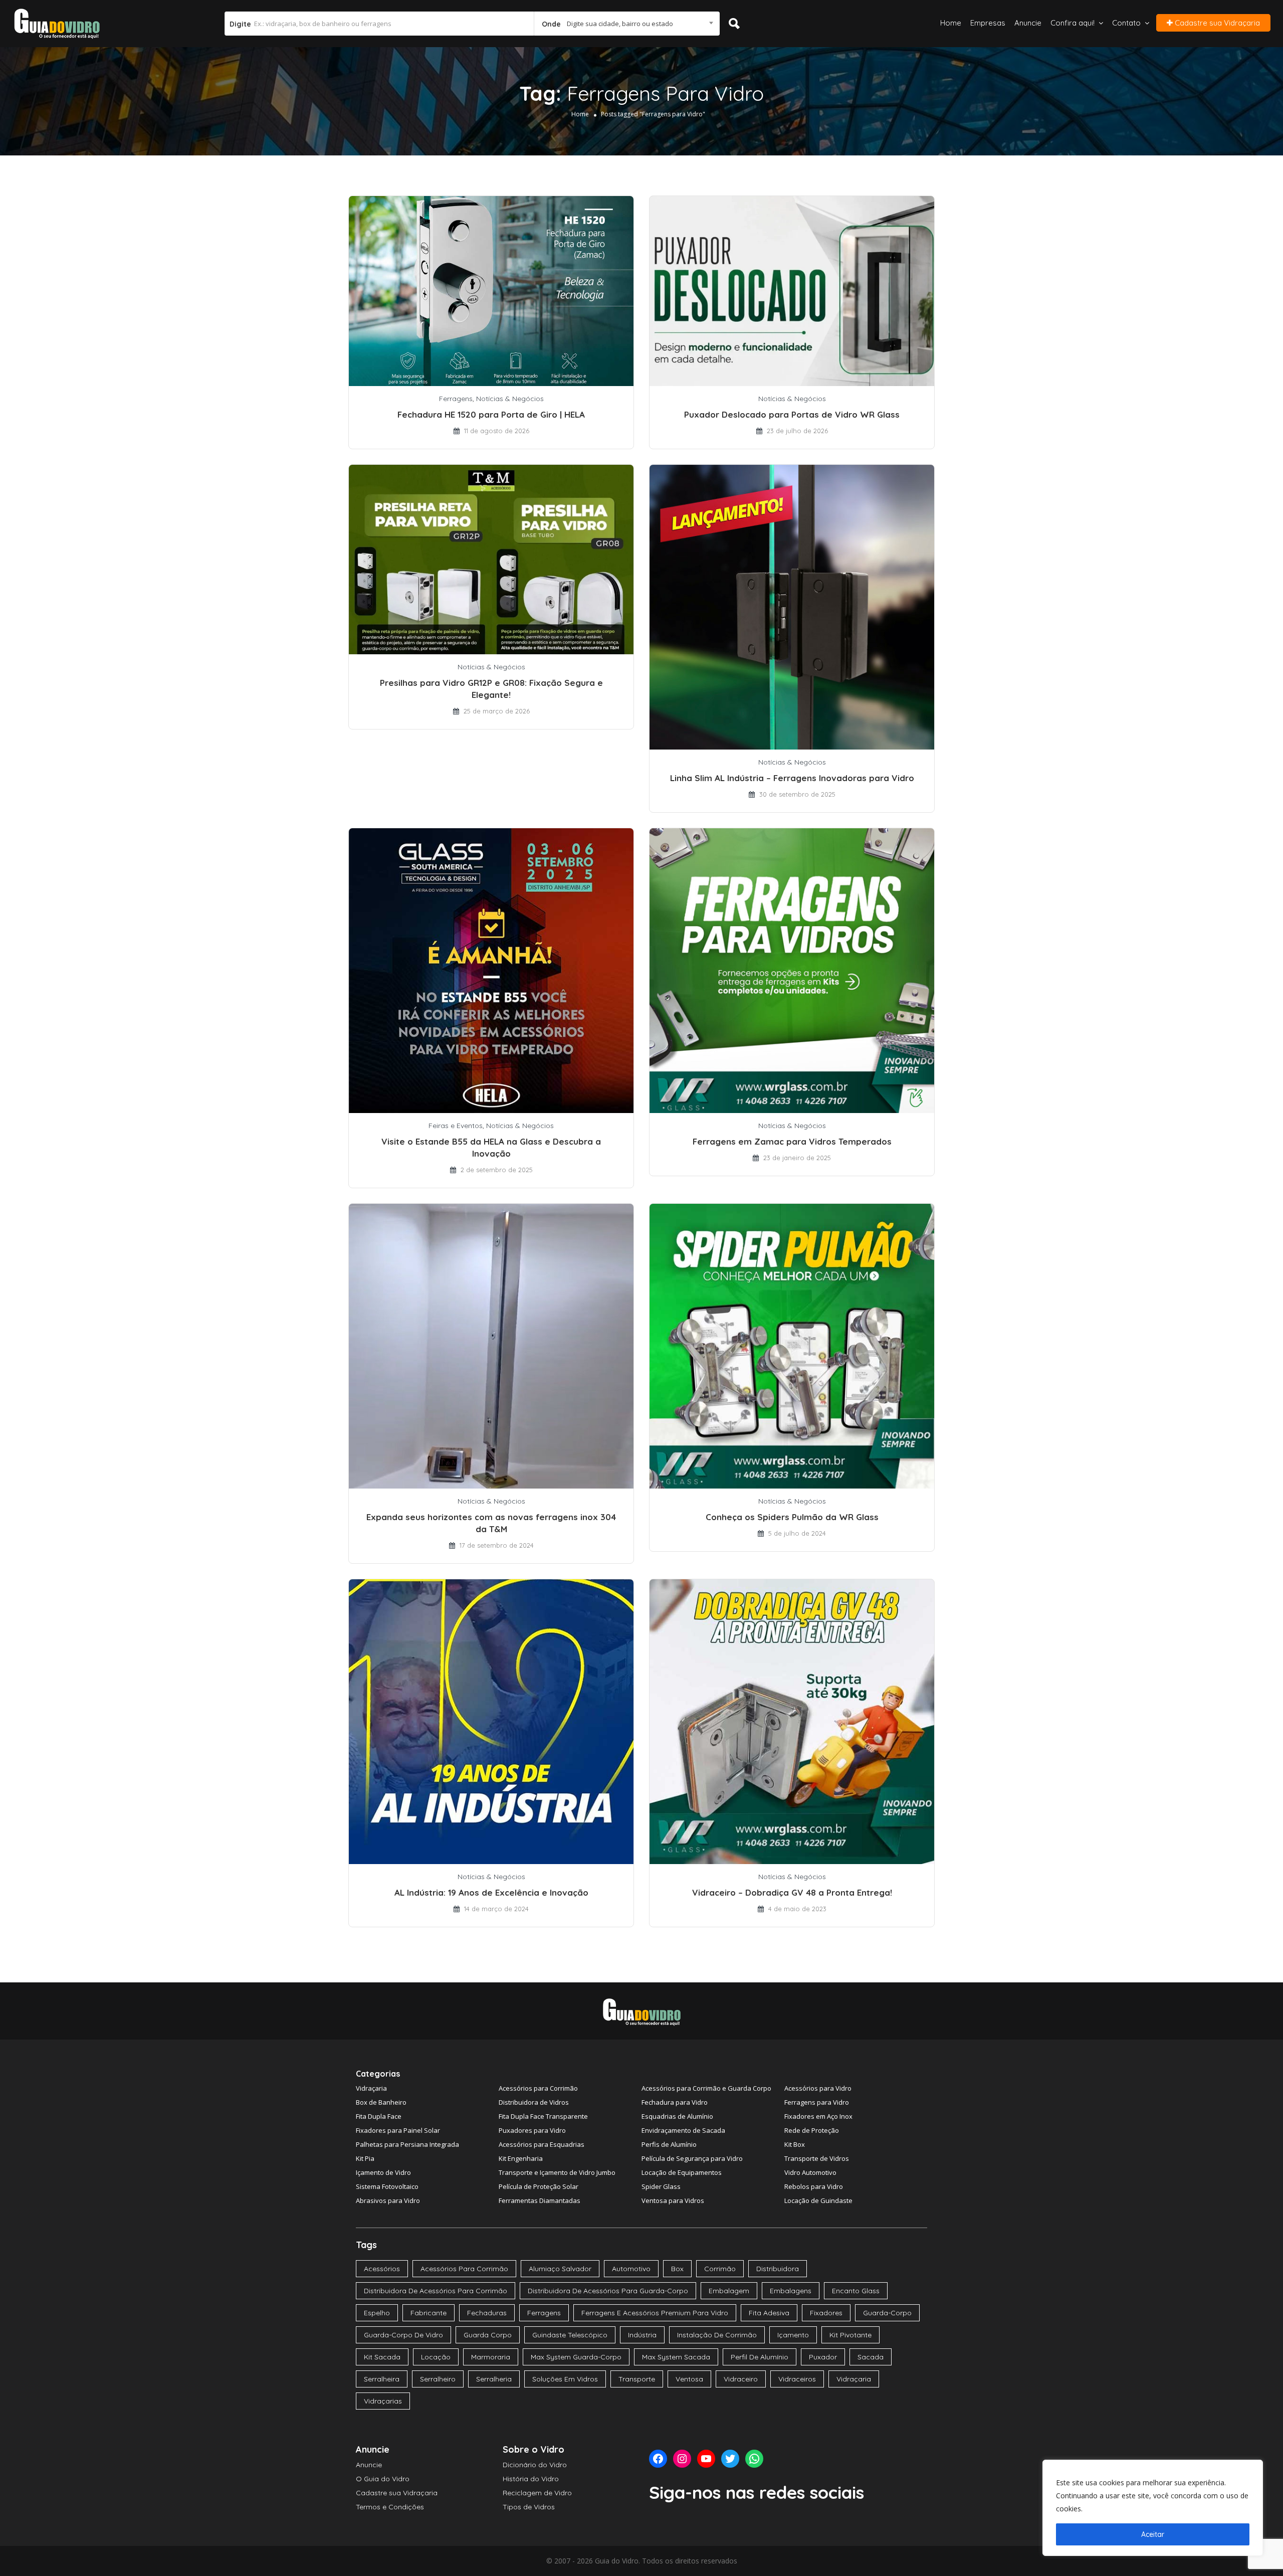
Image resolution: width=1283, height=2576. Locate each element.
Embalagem (729, 2291)
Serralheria (494, 2379)
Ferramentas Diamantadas (540, 2200)
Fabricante (429, 2313)
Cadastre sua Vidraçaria (1216, 23)
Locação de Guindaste (818, 2200)
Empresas (988, 23)
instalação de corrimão (717, 2335)
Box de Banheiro (381, 2102)
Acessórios (382, 2269)
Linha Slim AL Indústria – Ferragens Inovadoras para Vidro (792, 778)
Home (951, 23)
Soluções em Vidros (565, 2379)
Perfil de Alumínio (760, 2357)
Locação (436, 2357)
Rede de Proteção (812, 2130)
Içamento (793, 2335)
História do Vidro (531, 2479)
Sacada (871, 2357)
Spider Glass (661, 2186)
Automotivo (631, 2269)
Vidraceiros (797, 2379)
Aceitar (1153, 2534)
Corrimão (720, 2269)
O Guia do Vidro (383, 2479)
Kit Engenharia (521, 2158)
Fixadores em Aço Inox (818, 2116)
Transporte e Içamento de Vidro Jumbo (557, 2172)
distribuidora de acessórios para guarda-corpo (608, 2291)
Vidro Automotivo (810, 2172)
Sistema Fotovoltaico (387, 2186)
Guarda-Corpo (887, 2313)
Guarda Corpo (488, 2335)
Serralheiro (438, 2379)
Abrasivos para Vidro (388, 2200)
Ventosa (689, 2379)
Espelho (377, 2313)
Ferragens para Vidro (817, 2102)
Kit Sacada (382, 2357)
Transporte (637, 2379)
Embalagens (791, 2291)
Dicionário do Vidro (535, 2465)
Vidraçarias (383, 2401)
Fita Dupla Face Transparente (543, 2116)
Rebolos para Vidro (814, 2186)
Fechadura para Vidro (675, 2102)
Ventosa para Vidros (673, 2200)
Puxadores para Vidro (532, 2130)
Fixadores (826, 2313)
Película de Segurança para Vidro (692, 2158)
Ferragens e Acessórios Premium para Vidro (655, 2313)
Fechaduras (487, 2313)
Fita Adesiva (769, 2313)
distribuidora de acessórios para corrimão (436, 2291)
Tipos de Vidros (529, 2507)
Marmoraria (491, 2357)
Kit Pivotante (850, 2335)
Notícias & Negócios (510, 399)
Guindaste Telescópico (570, 2335)
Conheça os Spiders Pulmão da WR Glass (792, 1517)
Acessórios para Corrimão (538, 2088)
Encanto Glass (856, 2291)
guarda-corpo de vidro (403, 2335)
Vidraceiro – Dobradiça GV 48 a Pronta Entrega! (792, 1892)
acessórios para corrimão (464, 2269)
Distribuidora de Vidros (534, 2102)
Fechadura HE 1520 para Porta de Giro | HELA (491, 414)
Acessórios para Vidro (818, 2088)
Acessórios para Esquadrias (542, 2144)
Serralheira (382, 2379)
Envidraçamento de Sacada (683, 2130)
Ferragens (456, 399)
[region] (1153, 2508)
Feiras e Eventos (456, 1126)
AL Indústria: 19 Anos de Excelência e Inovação (491, 1892)
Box (677, 2269)
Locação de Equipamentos (682, 2172)
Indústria (642, 2335)
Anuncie (1028, 23)
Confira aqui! (1073, 23)
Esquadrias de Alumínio (677, 2116)
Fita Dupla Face (379, 2116)
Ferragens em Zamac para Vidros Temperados (792, 1141)
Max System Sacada (676, 2357)
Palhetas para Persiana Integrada (407, 2144)
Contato (1126, 23)
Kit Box (795, 2144)
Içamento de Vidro (383, 2172)
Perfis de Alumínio (669, 2144)
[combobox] (626, 24)
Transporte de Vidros (817, 2158)
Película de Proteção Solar (539, 2186)
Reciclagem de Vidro (537, 2493)
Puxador (823, 2357)
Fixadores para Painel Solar (398, 2130)
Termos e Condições (390, 2507)
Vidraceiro (741, 2379)
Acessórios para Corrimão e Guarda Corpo (706, 2088)
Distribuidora (778, 2269)
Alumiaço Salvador (560, 2269)
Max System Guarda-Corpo (576, 2357)
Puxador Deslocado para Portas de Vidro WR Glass (792, 414)
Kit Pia (365, 2158)
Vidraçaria (371, 2088)
